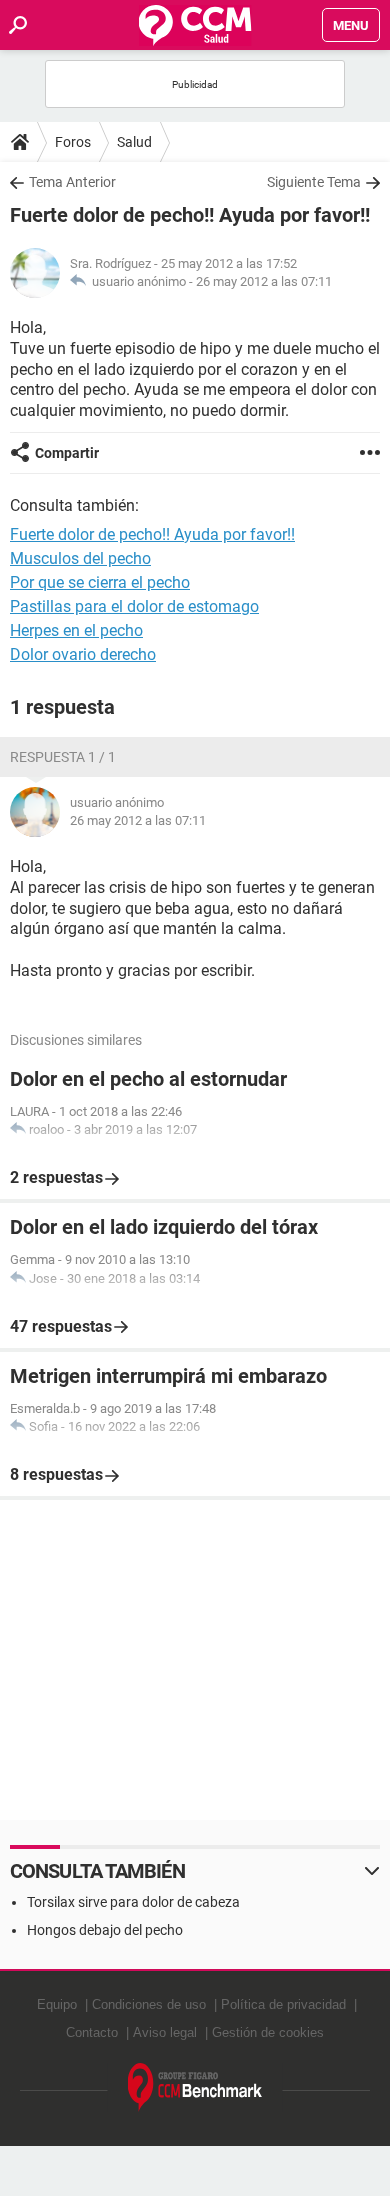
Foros (73, 142)
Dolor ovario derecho (83, 654)
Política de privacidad (283, 2004)
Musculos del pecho (80, 558)
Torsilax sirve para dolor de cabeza (133, 1902)
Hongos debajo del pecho (105, 1930)
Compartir (67, 453)
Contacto (92, 2032)
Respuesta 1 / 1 (63, 757)
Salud (134, 142)
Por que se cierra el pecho (100, 582)
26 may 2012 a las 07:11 (264, 281)
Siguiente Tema (314, 182)
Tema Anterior (72, 182)
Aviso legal (165, 2032)
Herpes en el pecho (76, 630)
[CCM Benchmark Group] (195, 2087)
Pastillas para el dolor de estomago (134, 606)
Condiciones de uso (149, 2004)
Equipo (57, 2004)
